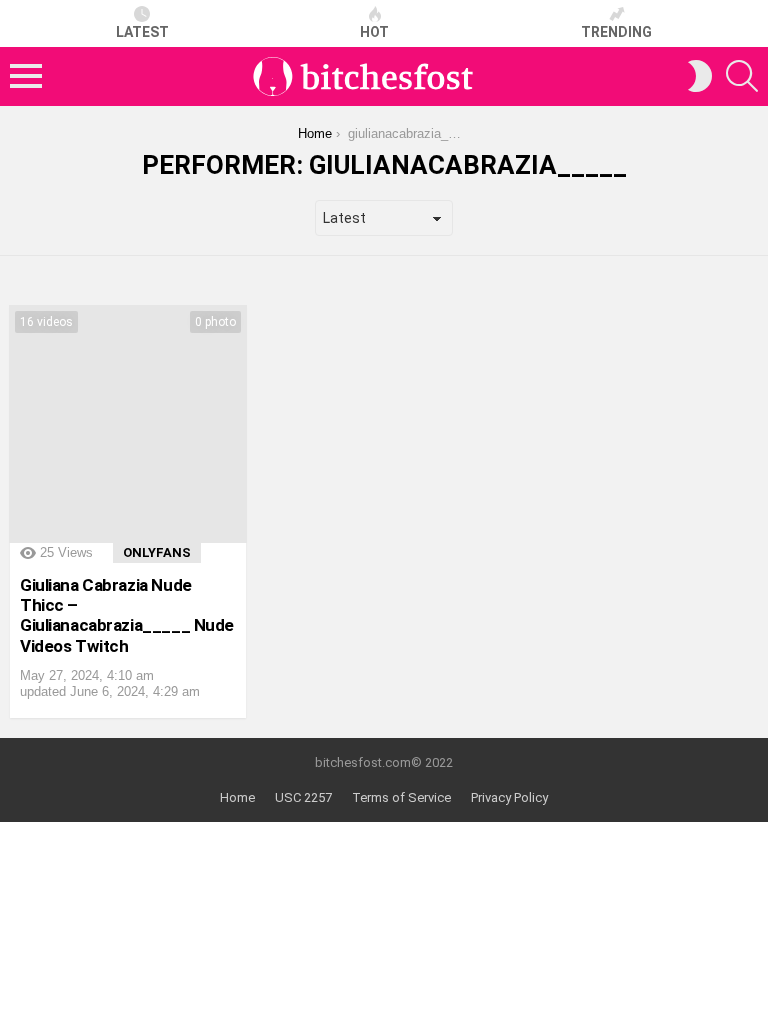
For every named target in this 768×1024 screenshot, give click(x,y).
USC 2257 (303, 797)
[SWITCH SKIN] (700, 76)
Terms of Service (401, 797)
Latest (142, 32)
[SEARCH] (742, 76)
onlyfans (157, 552)
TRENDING (616, 32)
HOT (374, 32)
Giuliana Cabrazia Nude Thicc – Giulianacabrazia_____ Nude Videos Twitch (127, 615)
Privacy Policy (509, 797)
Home (237, 797)
